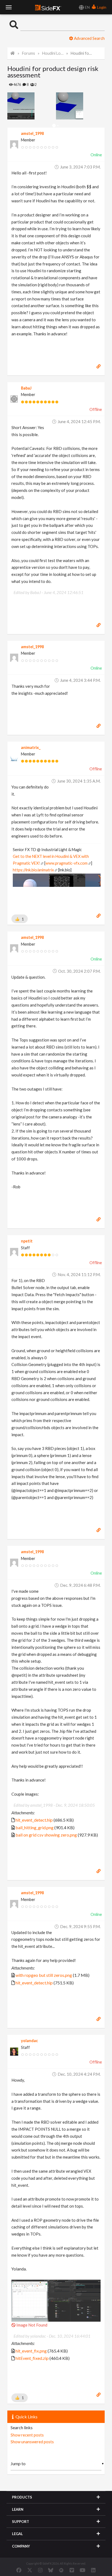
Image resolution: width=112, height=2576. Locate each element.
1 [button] (54, 126)
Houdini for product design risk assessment (81, 53)
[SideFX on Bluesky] (51, 2570)
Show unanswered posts (32, 2442)
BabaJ (26, 388)
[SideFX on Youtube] (83, 2570)
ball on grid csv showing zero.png (46, 1835)
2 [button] (58, 126)
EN (87, 7)
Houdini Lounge (53, 53)
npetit (27, 1241)
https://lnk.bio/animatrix (33, 870)
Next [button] (11, 106)
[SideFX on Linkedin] (93, 2570)
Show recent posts (27, 2435)
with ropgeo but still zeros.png (44, 1975)
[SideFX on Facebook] (19, 2570)
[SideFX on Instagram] (40, 2570)
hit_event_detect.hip (34, 1820)
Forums (29, 53)
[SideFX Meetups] (61, 2570)
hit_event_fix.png (31, 2351)
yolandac (29, 2041)
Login (101, 7)
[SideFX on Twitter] (30, 2570)
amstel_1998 (32, 133)
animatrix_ (31, 747)
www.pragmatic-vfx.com (66, 863)
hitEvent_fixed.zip (32, 2358)
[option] (32, 106)
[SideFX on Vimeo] (72, 2570)
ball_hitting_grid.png (35, 1827)
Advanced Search (89, 38)
